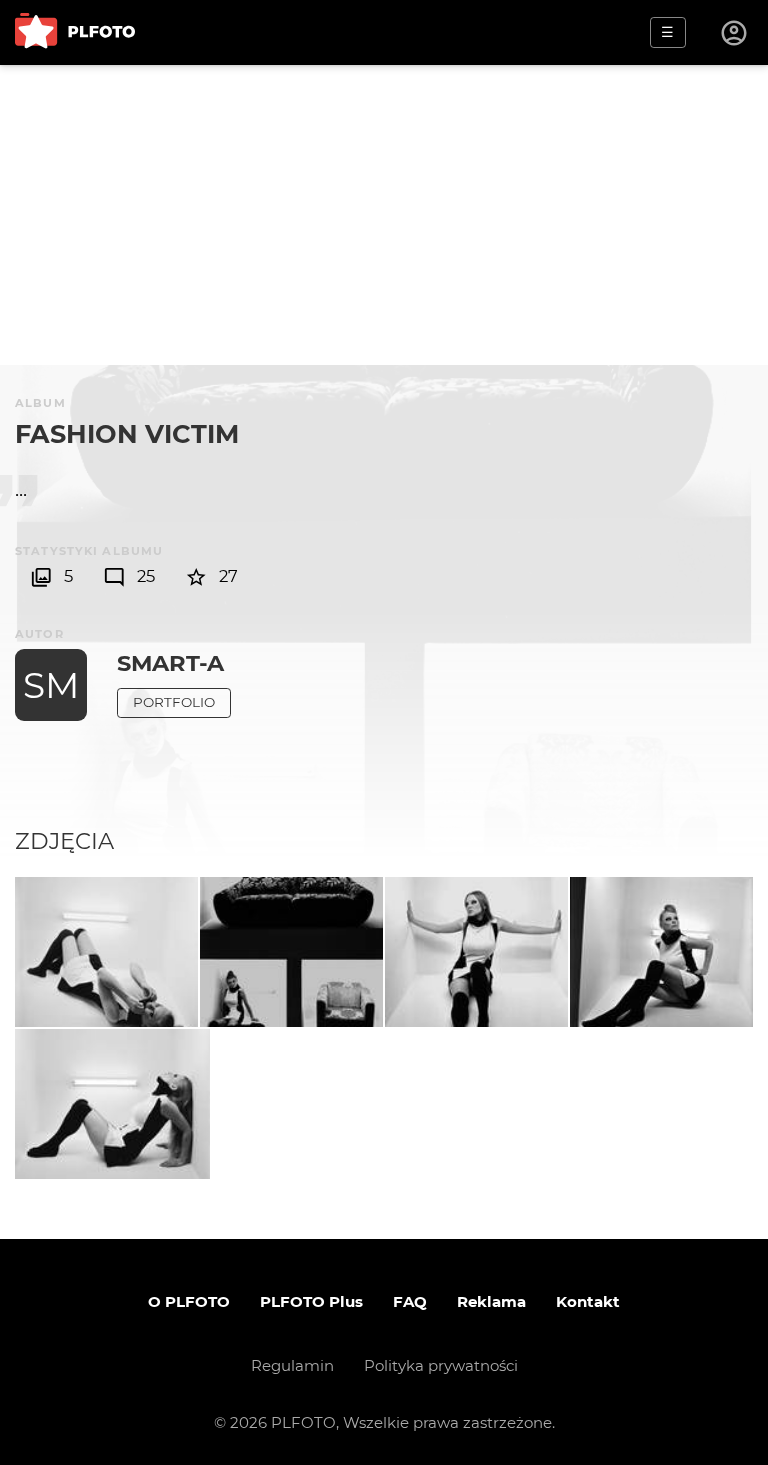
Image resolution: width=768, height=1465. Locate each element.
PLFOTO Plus (311, 1301)
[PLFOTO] (75, 32)
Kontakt (588, 1301)
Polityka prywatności (441, 1365)
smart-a (170, 663)
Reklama (491, 1301)
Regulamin (292, 1365)
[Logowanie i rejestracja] (735, 33)
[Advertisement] (384, 215)
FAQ (410, 1301)
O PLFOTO (189, 1301)
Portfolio (174, 702)
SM (51, 685)
